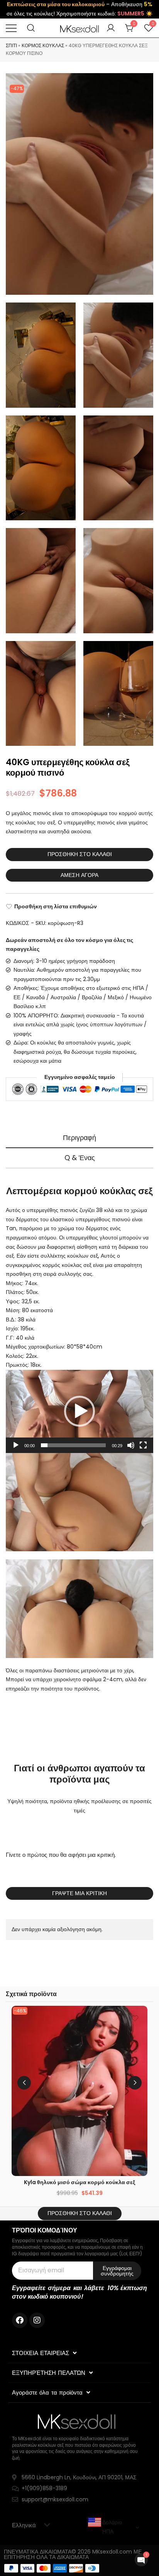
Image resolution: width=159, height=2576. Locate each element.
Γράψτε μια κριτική (79, 1893)
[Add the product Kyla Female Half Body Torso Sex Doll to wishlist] (135, 2018)
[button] (79, 1411)
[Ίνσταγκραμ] (37, 2320)
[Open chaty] (141, 2560)
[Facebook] (20, 2320)
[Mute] (131, 1445)
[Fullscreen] (143, 1445)
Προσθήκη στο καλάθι (80, 854)
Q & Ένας (80, 1158)
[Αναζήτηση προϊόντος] (31, 28)
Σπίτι (11, 45)
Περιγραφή (79, 1138)
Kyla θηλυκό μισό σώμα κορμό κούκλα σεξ (79, 2182)
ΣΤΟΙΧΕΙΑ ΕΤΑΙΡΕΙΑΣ (41, 2353)
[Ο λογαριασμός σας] (111, 28)
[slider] (73, 1445)
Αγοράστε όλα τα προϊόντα (47, 2392)
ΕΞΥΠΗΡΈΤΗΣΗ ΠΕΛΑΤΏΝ (49, 2373)
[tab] (79, 1138)
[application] (79, 1411)
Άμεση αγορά (79, 875)
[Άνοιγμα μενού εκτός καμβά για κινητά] (11, 28)
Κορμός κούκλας (43, 45)
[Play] (16, 1445)
